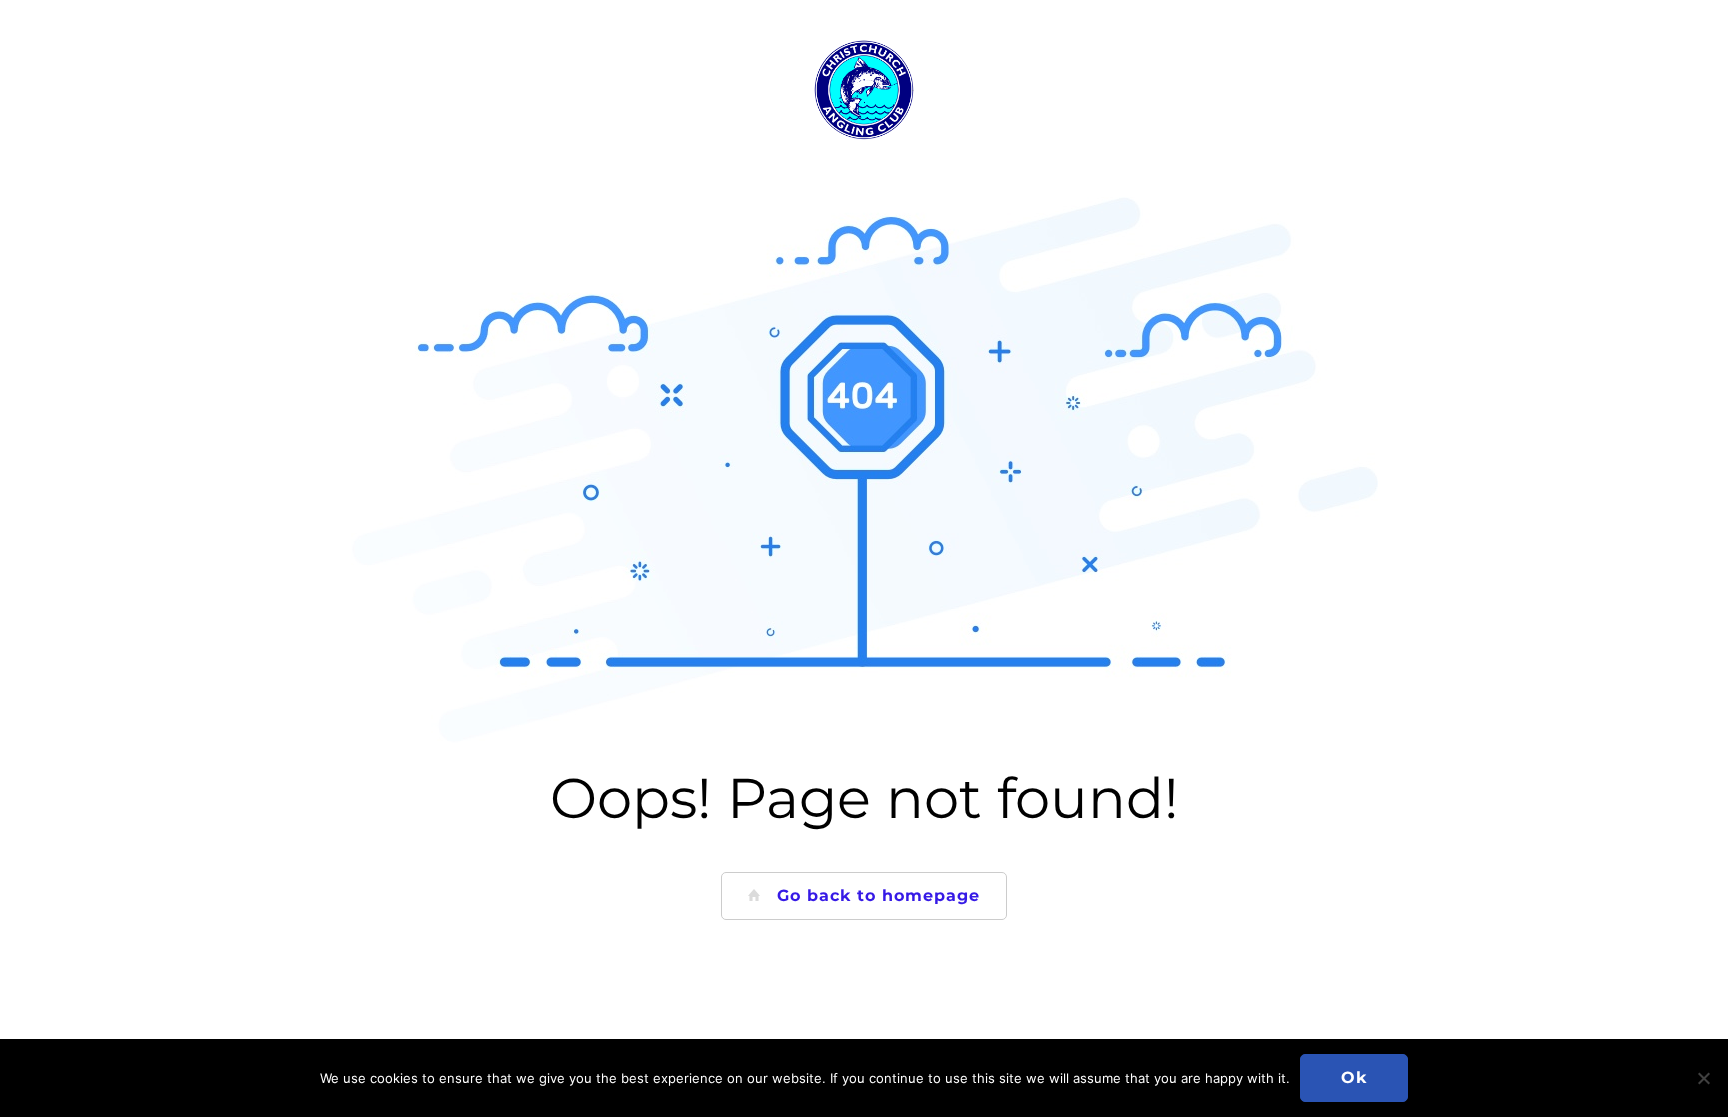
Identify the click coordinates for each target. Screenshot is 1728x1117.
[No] (1703, 1078)
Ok (1354, 1077)
